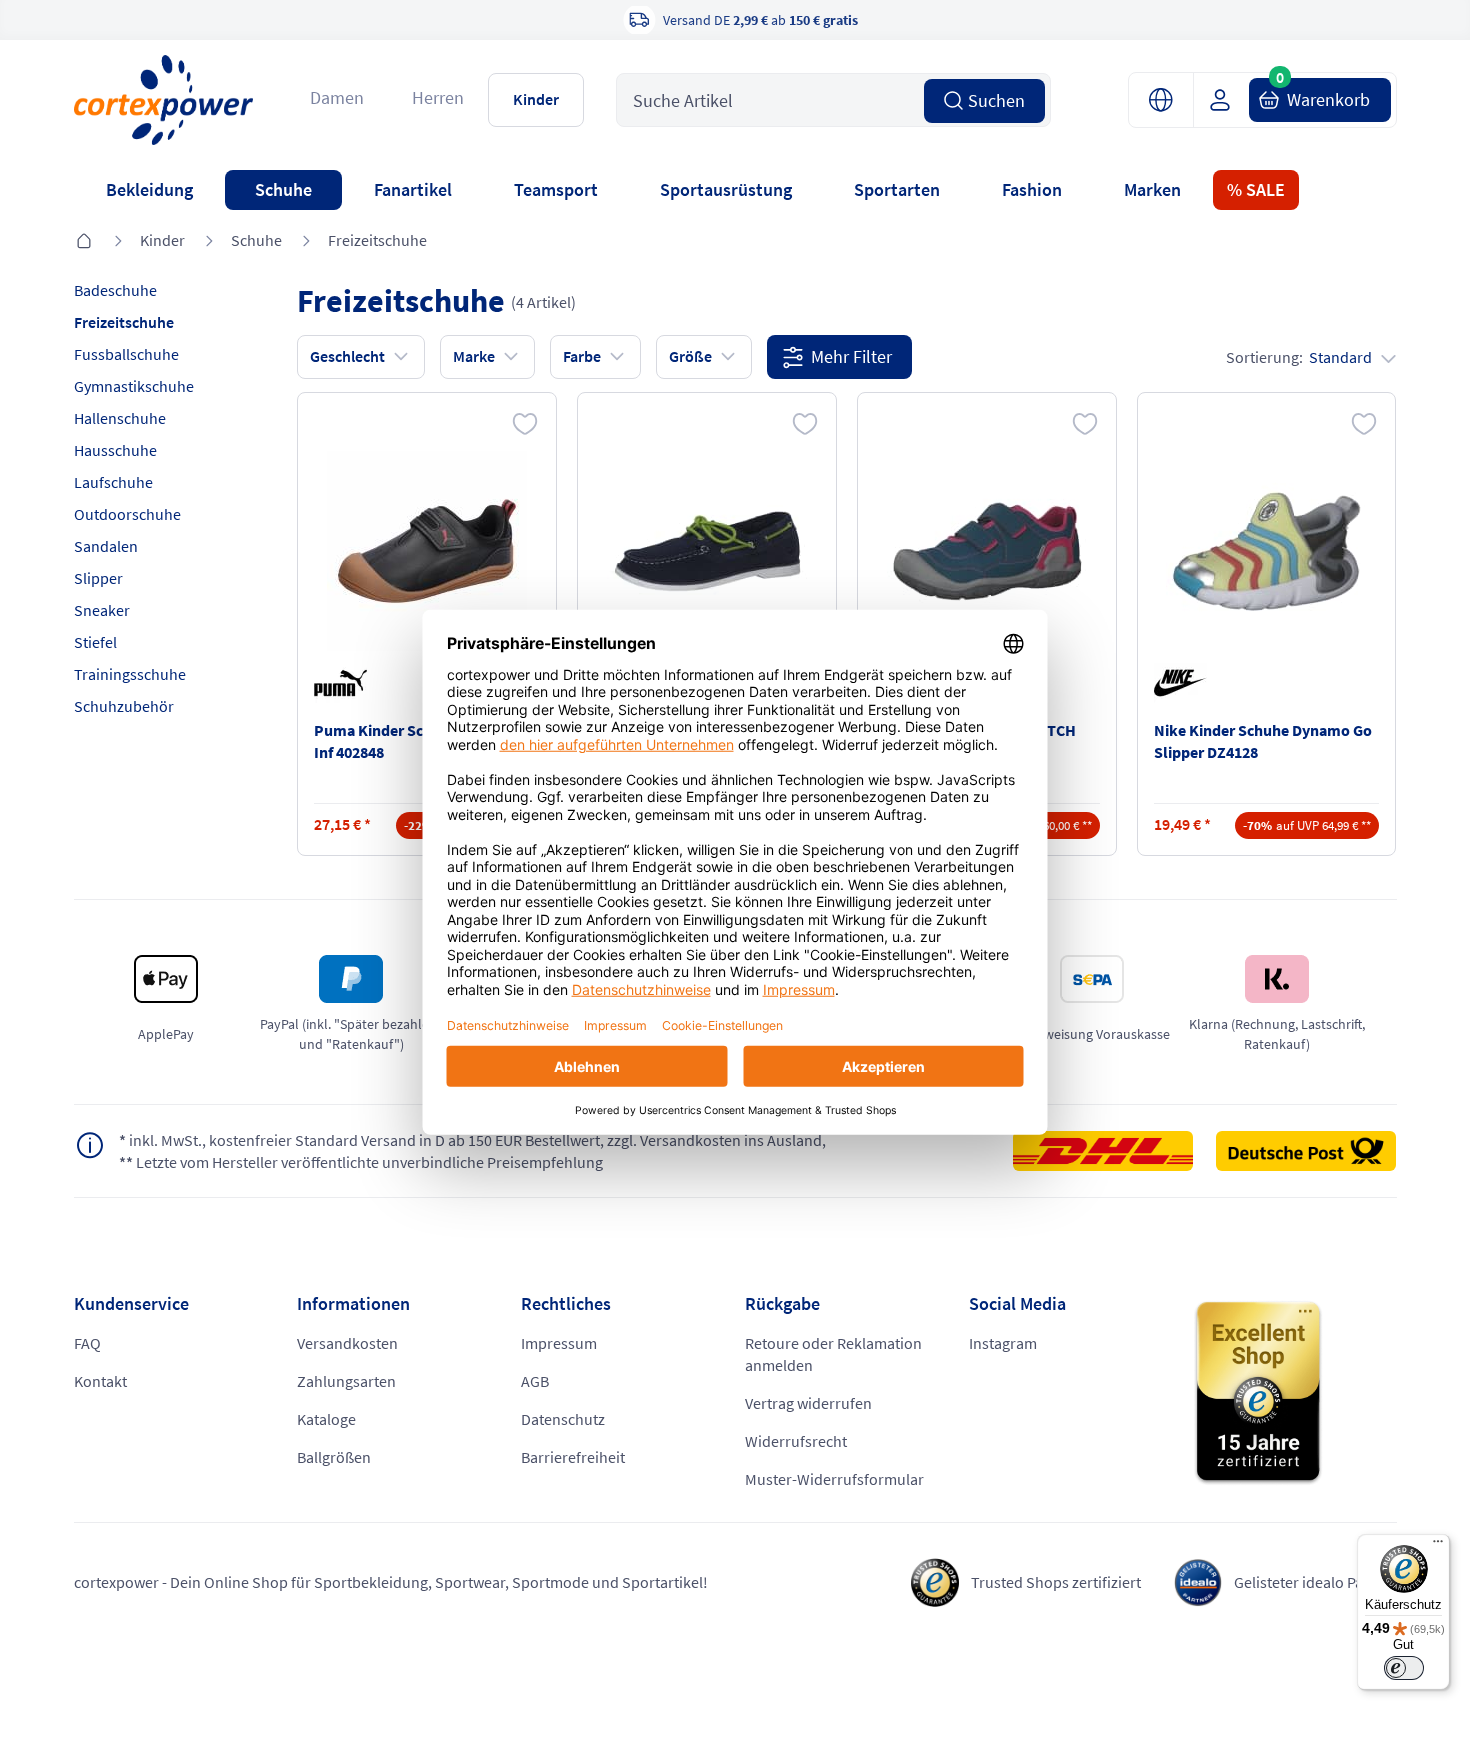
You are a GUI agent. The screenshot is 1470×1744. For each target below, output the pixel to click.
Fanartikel (413, 189)
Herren (438, 97)
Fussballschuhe (126, 354)
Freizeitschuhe (377, 240)
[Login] (1227, 100)
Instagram (1003, 1343)
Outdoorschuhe (127, 514)
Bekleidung (149, 189)
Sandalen (106, 546)
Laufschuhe (113, 482)
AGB (535, 1381)
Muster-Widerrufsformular (834, 1479)
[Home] (84, 242)
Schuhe (283, 189)
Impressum (559, 1343)
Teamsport (556, 189)
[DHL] (1113, 1151)
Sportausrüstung (726, 189)
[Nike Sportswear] (1184, 683)
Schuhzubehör (124, 706)
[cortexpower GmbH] (164, 99)
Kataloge (326, 1419)
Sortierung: (1299, 357)
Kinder (536, 99)
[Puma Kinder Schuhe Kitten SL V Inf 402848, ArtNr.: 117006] (427, 551)
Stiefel (95, 642)
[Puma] (344, 683)
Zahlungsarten (346, 1381)
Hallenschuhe (120, 418)
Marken (1152, 189)
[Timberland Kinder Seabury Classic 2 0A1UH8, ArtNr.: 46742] (707, 551)
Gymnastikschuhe (134, 386)
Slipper (98, 578)
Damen (337, 97)
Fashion (1032, 189)
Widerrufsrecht (796, 1441)
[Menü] (1438, 1546)
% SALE (1256, 189)
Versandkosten (347, 1343)
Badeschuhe (115, 290)
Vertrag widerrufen (808, 1403)
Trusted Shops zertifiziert (1056, 1582)
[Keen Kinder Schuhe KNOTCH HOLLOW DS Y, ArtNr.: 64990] (987, 551)
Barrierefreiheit (573, 1457)
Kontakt (100, 1381)
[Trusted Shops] (1295, 1393)
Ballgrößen (334, 1457)
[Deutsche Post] (1306, 1151)
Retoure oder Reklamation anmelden (833, 1354)
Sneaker (102, 610)
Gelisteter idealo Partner (1315, 1582)
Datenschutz (563, 1419)
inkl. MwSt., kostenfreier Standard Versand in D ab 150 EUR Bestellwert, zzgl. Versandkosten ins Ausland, (472, 1140)
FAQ (87, 1343)
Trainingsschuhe (130, 674)
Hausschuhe (115, 450)
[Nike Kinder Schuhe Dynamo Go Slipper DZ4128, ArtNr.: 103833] (1266, 551)
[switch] (1404, 1668)
